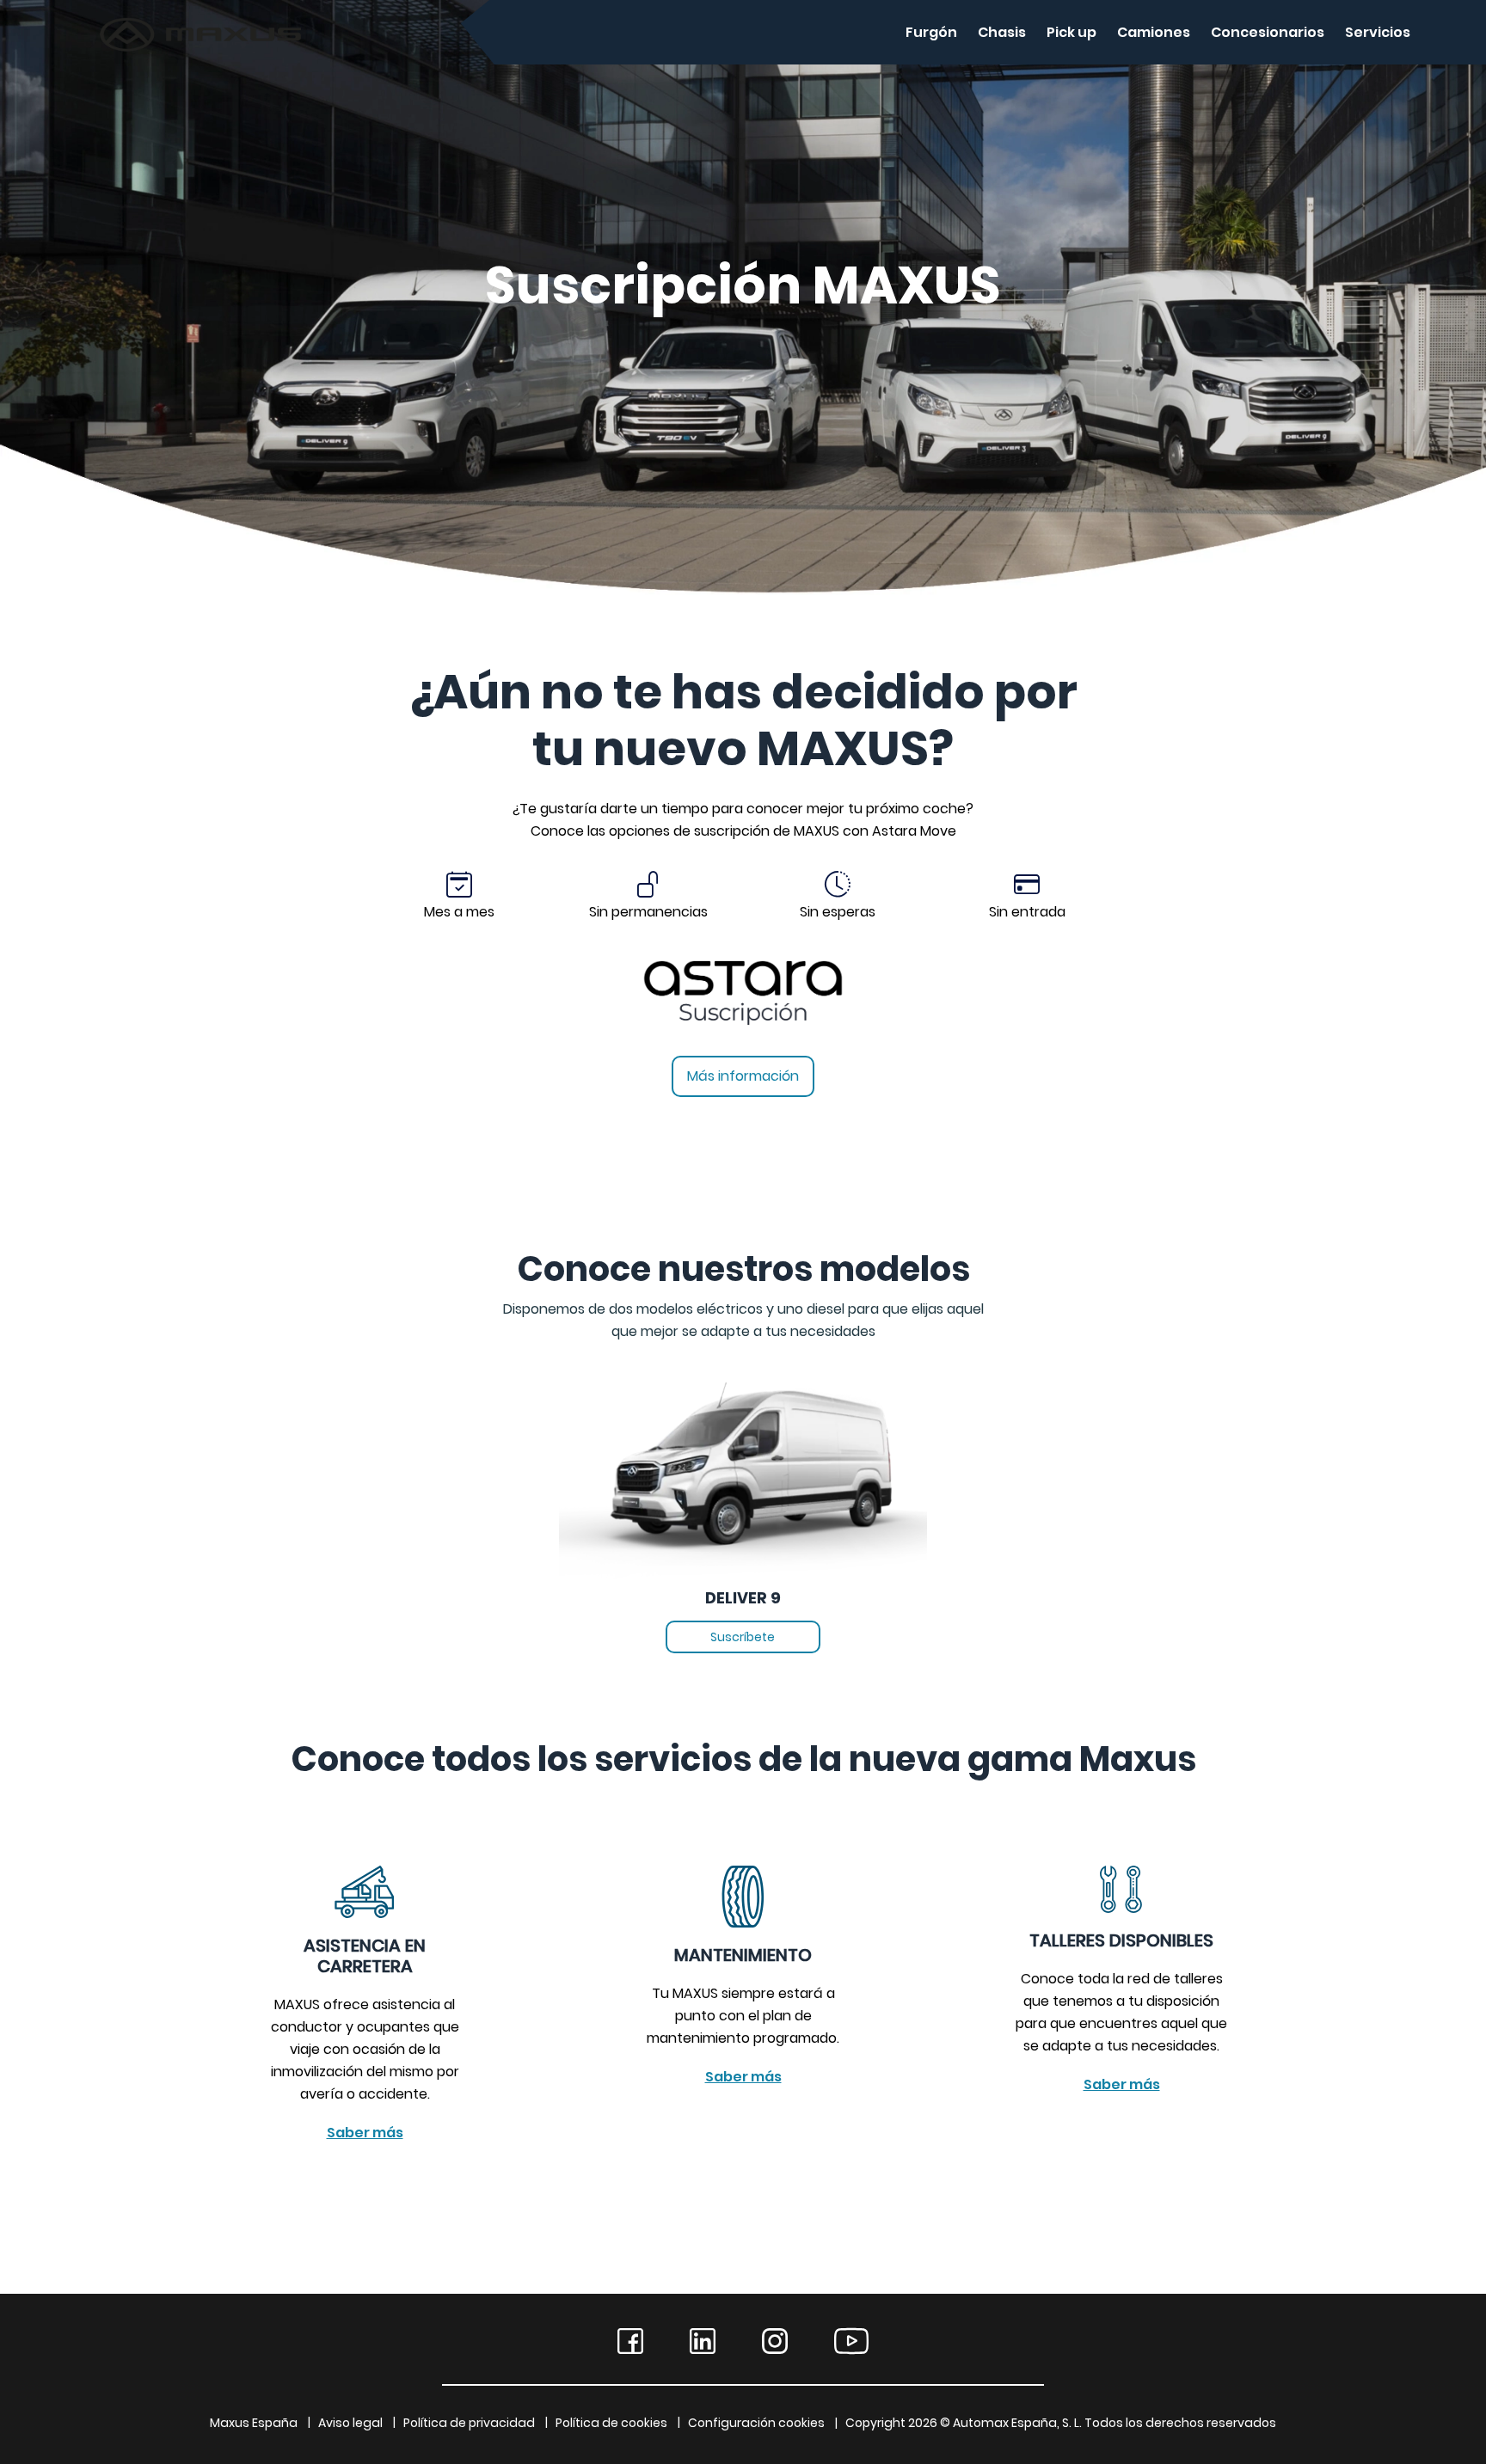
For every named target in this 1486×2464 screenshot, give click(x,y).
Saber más (365, 2133)
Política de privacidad (469, 2423)
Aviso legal (350, 2423)
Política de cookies (611, 2423)
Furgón (931, 32)
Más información (743, 1076)
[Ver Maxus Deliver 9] (743, 1463)
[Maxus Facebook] (630, 2341)
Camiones (1154, 32)
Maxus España (254, 2423)
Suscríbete (743, 1637)
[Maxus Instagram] (775, 2341)
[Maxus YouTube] (851, 2341)
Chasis (1002, 32)
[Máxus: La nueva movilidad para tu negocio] (111, 32)
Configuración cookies (756, 2423)
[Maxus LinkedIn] (703, 2341)
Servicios (1378, 32)
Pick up (1072, 32)
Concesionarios (1268, 32)
